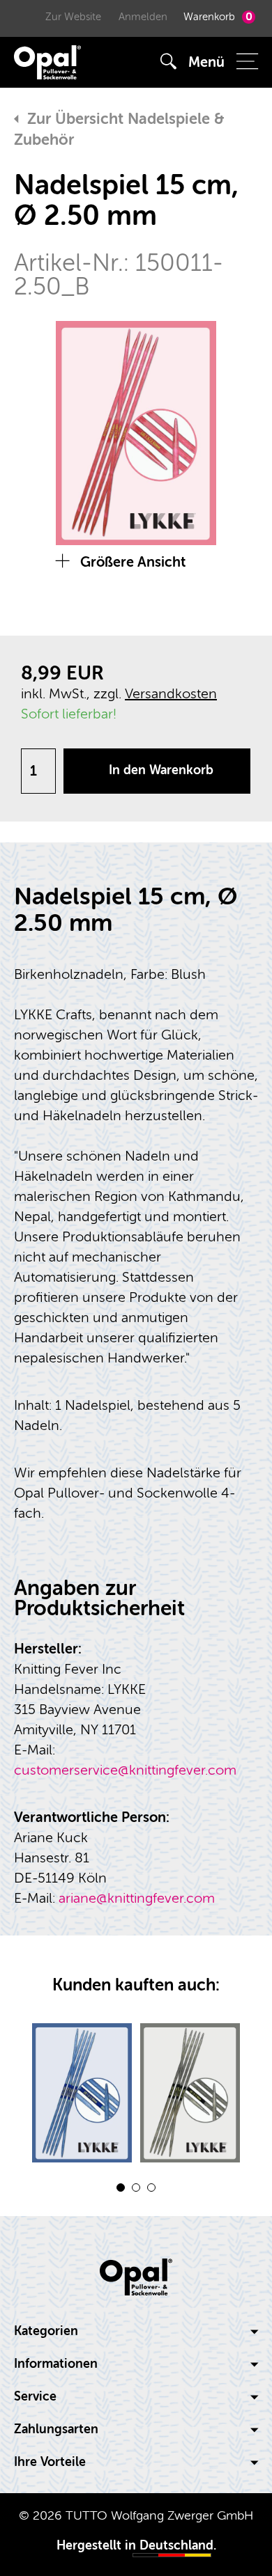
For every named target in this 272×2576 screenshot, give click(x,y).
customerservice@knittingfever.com (125, 1770)
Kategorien (46, 2331)
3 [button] (151, 2188)
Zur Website (73, 17)
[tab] (136, 2332)
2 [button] (136, 2188)
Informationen (56, 2364)
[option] (136, 433)
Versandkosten (171, 694)
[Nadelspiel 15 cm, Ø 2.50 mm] (82, 2093)
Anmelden (143, 17)
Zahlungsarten (56, 2429)
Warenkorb (218, 17)
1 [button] (121, 2188)
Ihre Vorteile (50, 2462)
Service (35, 2397)
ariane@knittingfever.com (137, 1898)
